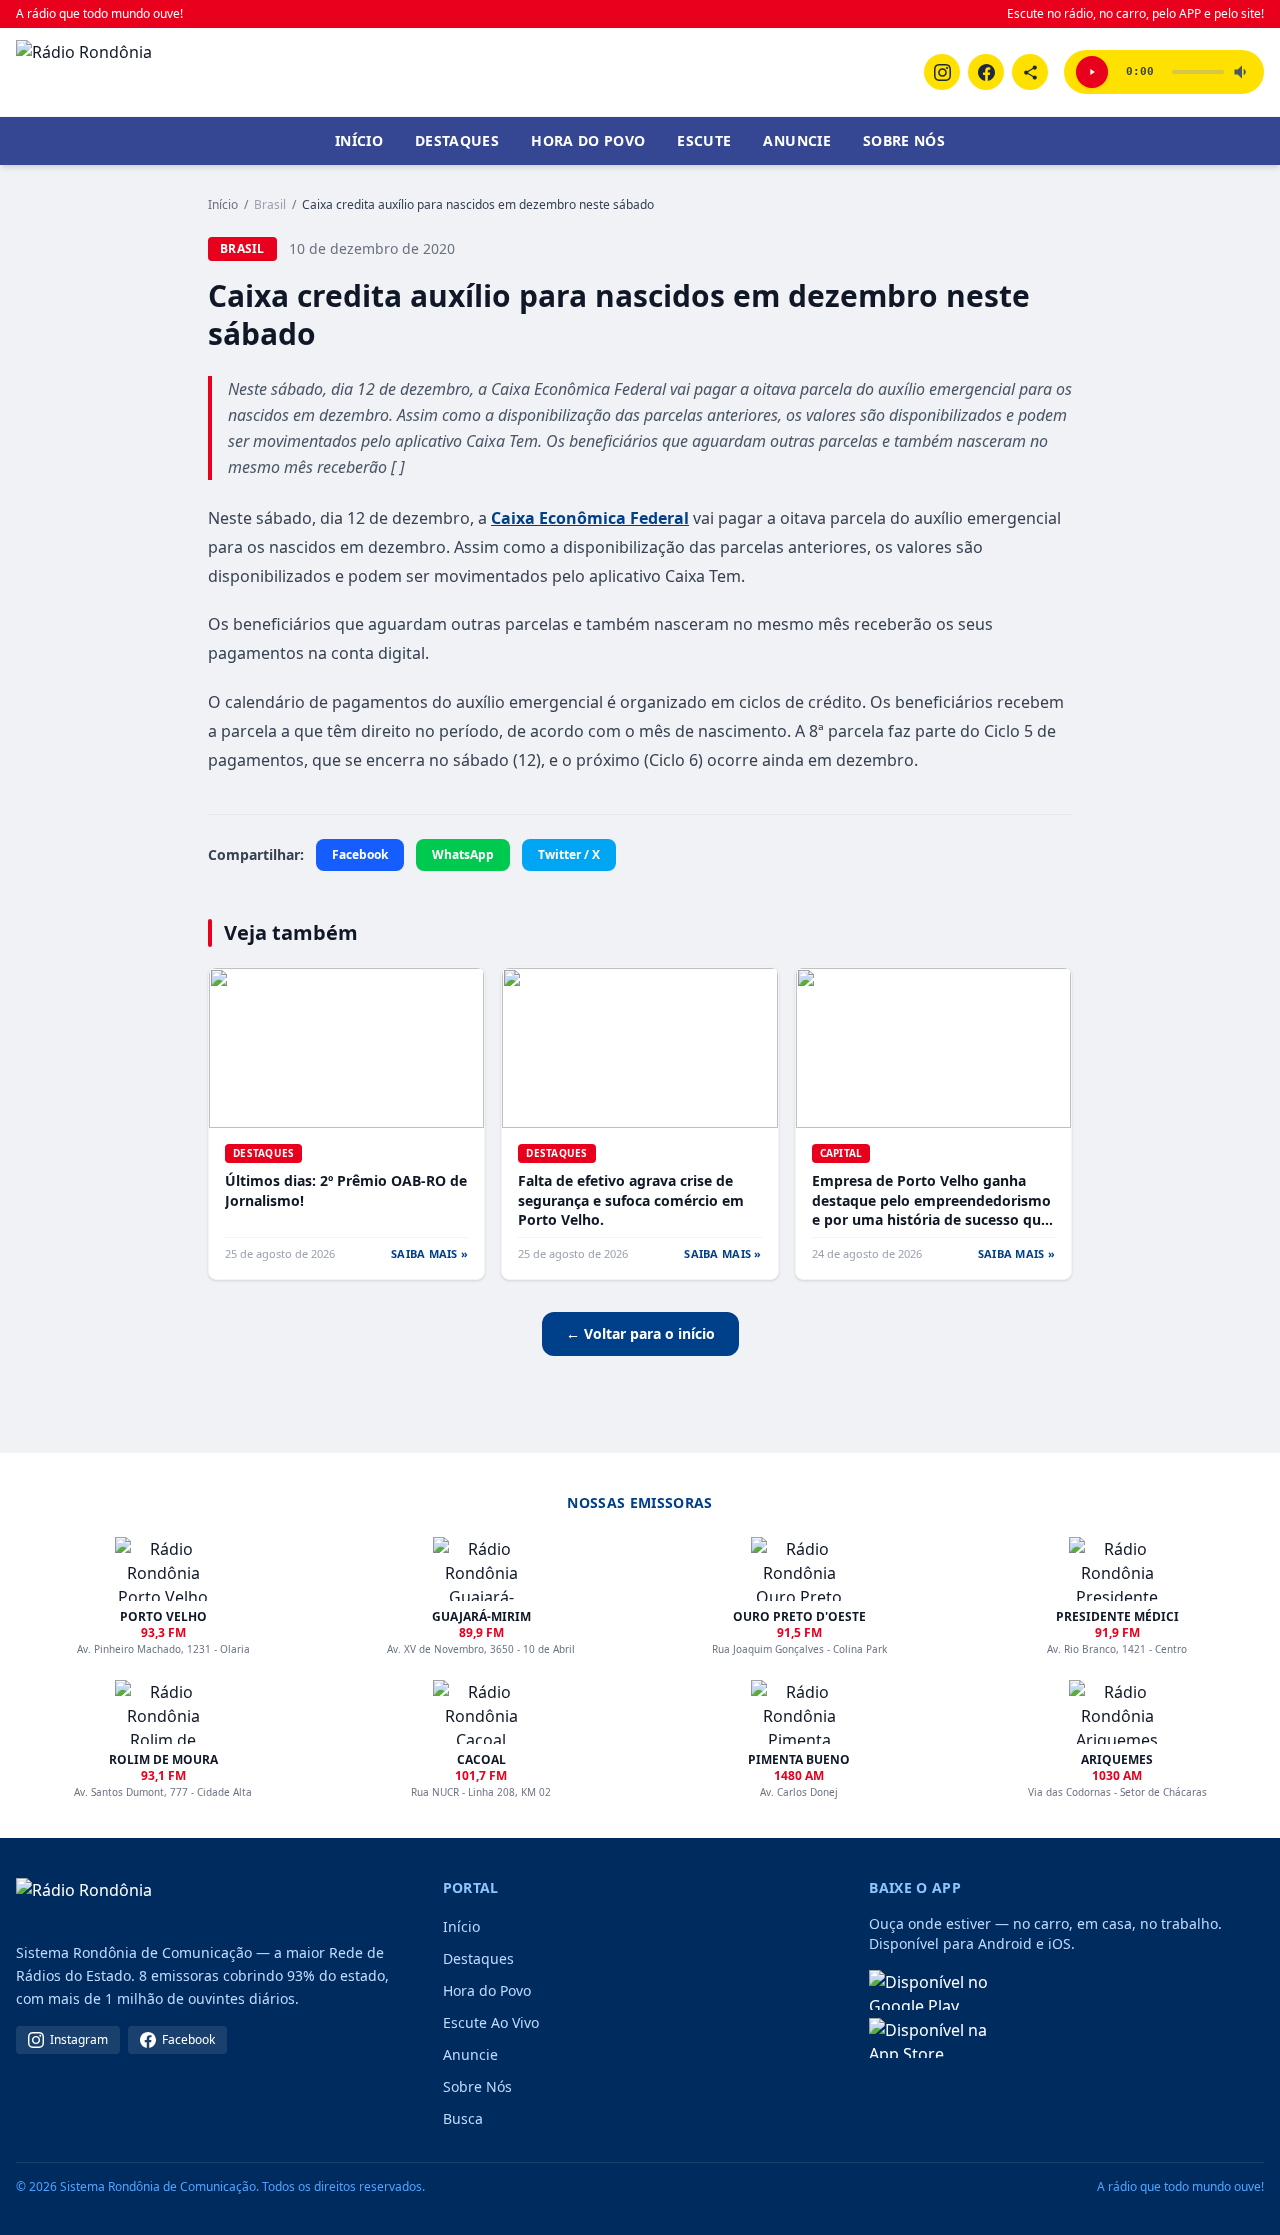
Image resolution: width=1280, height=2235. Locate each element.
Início (359, 140)
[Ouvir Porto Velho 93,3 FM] (1092, 72)
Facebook (360, 854)
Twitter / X (569, 854)
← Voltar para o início (640, 1333)
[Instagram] (942, 72)
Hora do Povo (588, 140)
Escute (704, 140)
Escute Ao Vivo (491, 2022)
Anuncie (796, 140)
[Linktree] (1030, 72)
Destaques (457, 140)
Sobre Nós (904, 140)
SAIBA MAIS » (429, 1253)
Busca (463, 2118)
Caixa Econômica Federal (590, 518)
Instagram (79, 2039)
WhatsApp (463, 854)
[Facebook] (986, 72)
